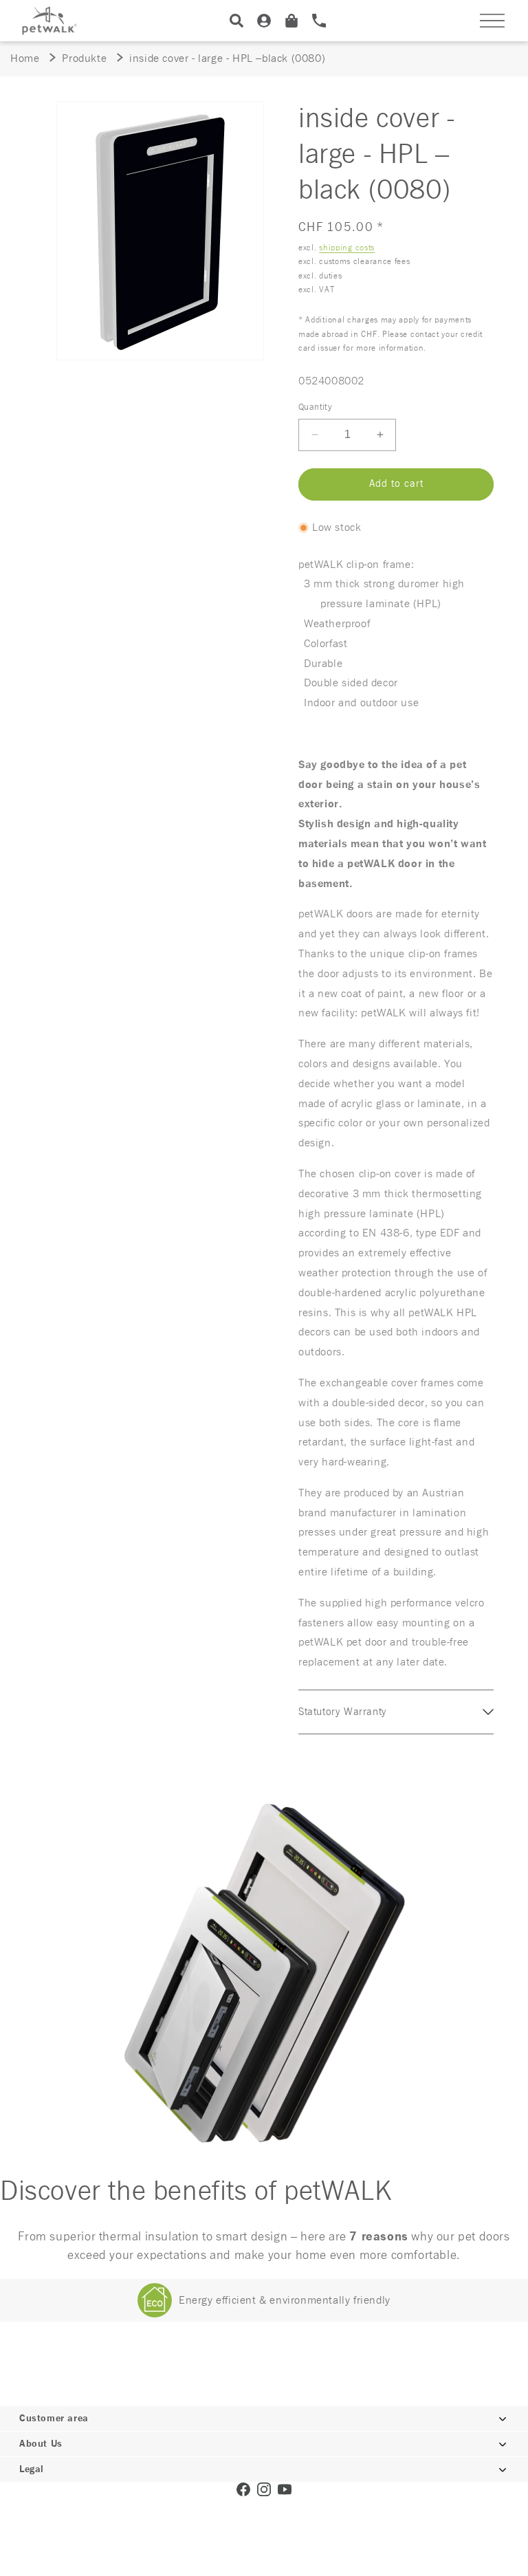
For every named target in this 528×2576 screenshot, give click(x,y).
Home (25, 58)
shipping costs (347, 248)
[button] (492, 21)
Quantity (315, 407)
